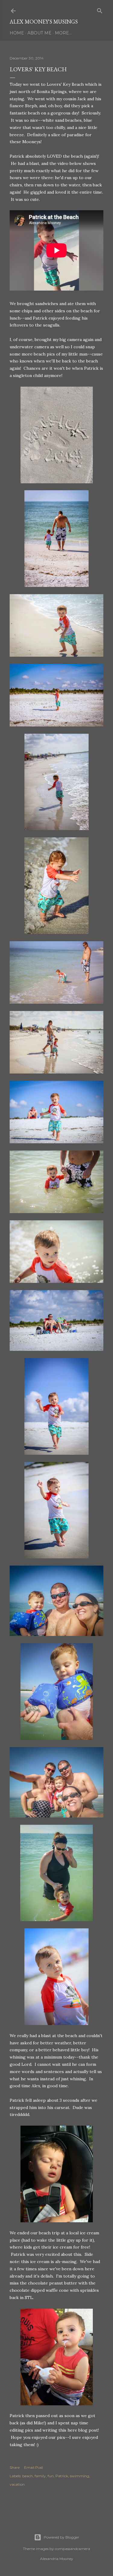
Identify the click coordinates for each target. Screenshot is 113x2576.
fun (51, 2476)
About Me (39, 33)
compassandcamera (72, 2549)
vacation (17, 2484)
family (40, 2476)
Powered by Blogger (61, 2537)
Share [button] (15, 2467)
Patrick (62, 2476)
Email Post (34, 2467)
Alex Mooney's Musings (44, 22)
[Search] (100, 10)
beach (28, 2476)
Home (17, 33)
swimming (80, 2476)
